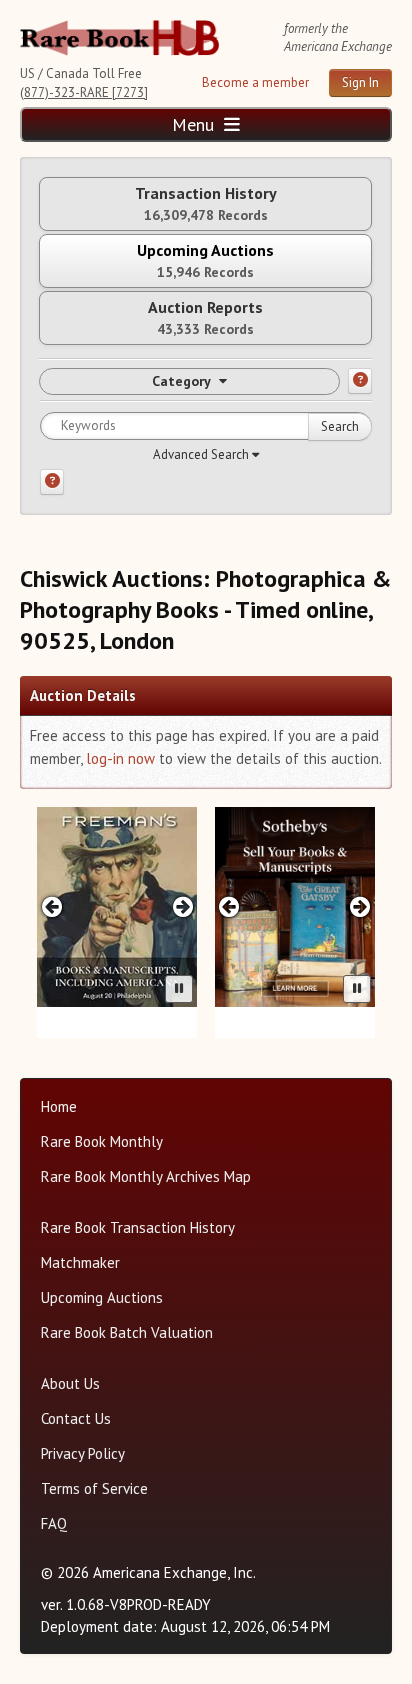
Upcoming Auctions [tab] (205, 260)
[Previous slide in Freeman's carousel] (51, 906)
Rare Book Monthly (102, 1141)
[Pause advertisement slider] (179, 989)
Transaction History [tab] (206, 203)
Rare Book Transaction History (138, 1227)
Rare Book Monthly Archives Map (146, 1176)
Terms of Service (94, 1488)
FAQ (54, 1523)
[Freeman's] (117, 907)
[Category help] (360, 381)
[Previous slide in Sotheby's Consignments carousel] (229, 906)
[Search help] (52, 482)
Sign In (360, 82)
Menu (195, 124)
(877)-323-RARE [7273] (84, 92)
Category (181, 381)
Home (59, 1106)
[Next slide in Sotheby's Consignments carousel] (359, 906)
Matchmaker (80, 1262)
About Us (70, 1383)
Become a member (255, 82)
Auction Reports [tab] (205, 317)
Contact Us (76, 1418)
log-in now (120, 758)
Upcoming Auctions (102, 1297)
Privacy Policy (83, 1453)
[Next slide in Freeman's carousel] (182, 906)
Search (340, 426)
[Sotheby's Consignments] (295, 907)
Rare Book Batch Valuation (127, 1332)
